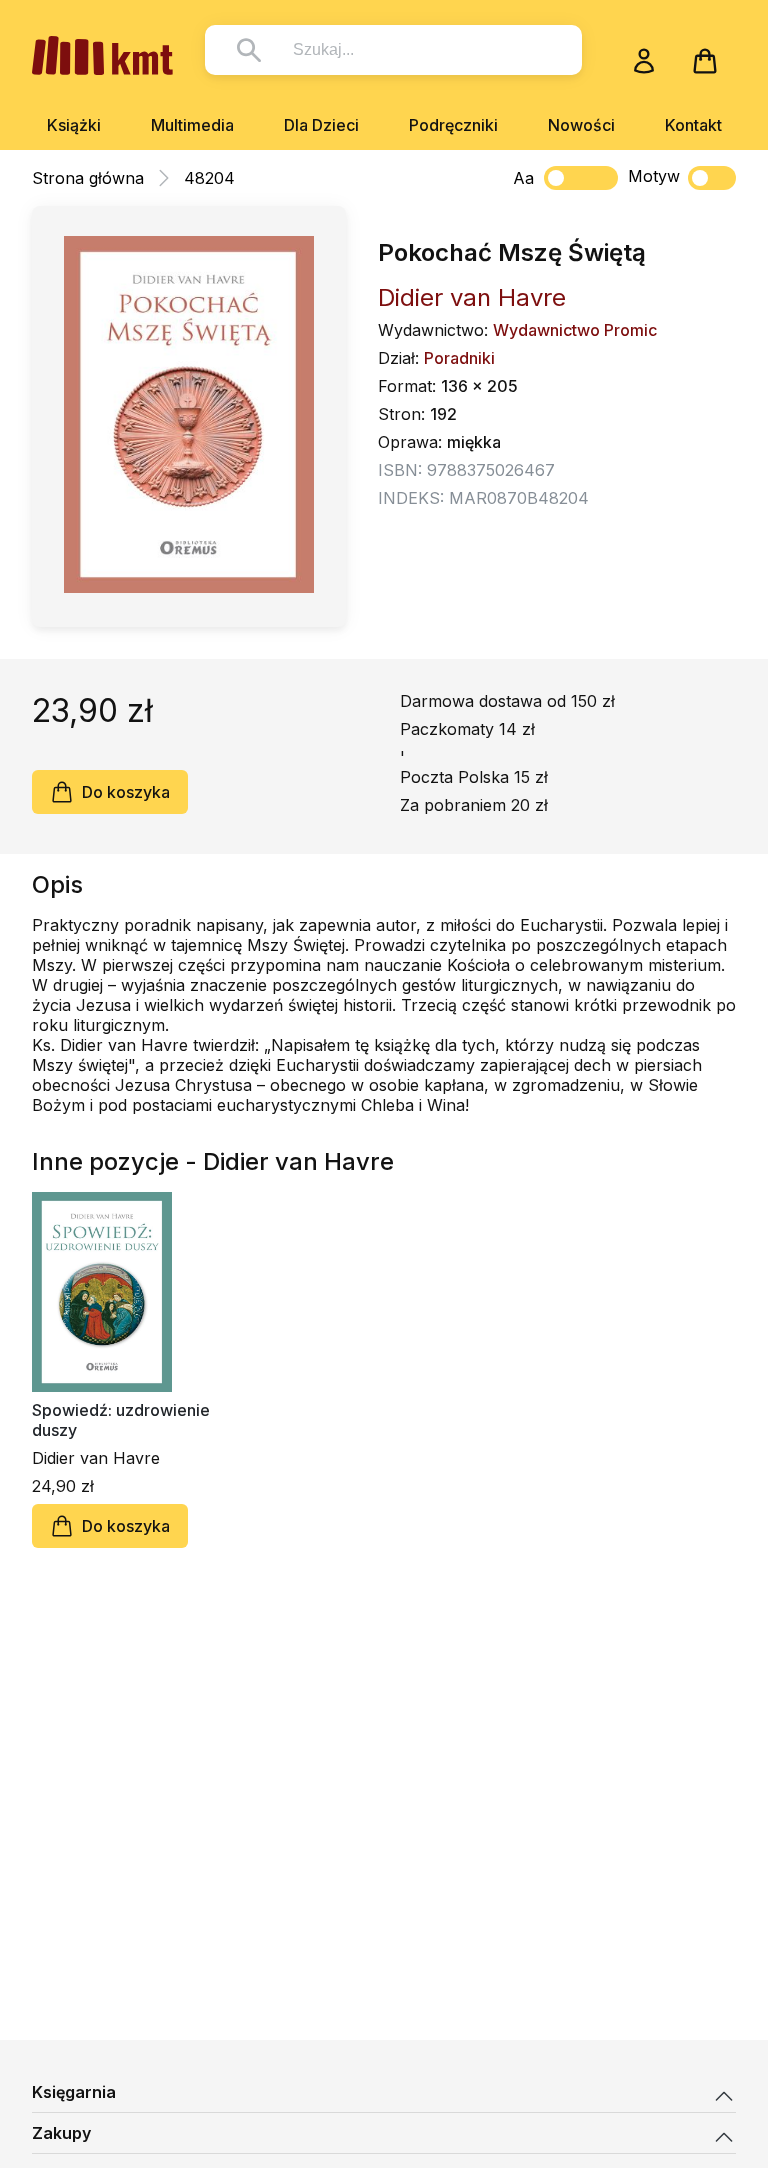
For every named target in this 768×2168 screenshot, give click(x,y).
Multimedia (192, 125)
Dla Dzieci (321, 125)
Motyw (654, 176)
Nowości (581, 125)
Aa (523, 178)
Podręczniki (453, 125)
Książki (74, 125)
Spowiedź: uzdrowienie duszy (121, 1420)
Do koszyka (126, 792)
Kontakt (693, 125)
